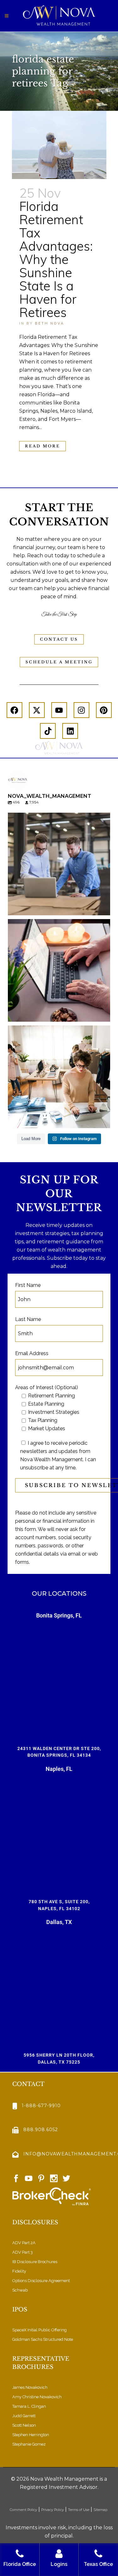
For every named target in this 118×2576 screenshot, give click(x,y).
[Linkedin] (70, 731)
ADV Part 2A (24, 2243)
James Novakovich (30, 2387)
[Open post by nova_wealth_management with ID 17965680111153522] (59, 1077)
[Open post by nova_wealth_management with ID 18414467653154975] (59, 864)
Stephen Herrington (31, 2435)
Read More (42, 446)
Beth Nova (50, 323)
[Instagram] (81, 710)
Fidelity (19, 2271)
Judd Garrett (24, 2416)
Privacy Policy (53, 2510)
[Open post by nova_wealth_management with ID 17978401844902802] (59, 970)
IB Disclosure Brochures (35, 2262)
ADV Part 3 (22, 2252)
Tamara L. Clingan (29, 2406)
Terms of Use (79, 2510)
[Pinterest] (104, 710)
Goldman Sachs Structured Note (43, 2339)
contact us (59, 639)
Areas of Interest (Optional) (47, 1387)
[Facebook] (14, 710)
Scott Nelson (24, 2425)
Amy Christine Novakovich (37, 2397)
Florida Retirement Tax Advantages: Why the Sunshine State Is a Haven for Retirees (56, 259)
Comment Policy (23, 2510)
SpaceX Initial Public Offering (39, 2330)
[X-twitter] (37, 710)
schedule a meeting (59, 662)
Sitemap (101, 2510)
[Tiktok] (48, 731)
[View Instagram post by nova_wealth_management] (104, 908)
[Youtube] (59, 710)
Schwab (20, 2290)
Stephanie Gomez (29, 2444)
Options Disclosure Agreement (41, 2281)
